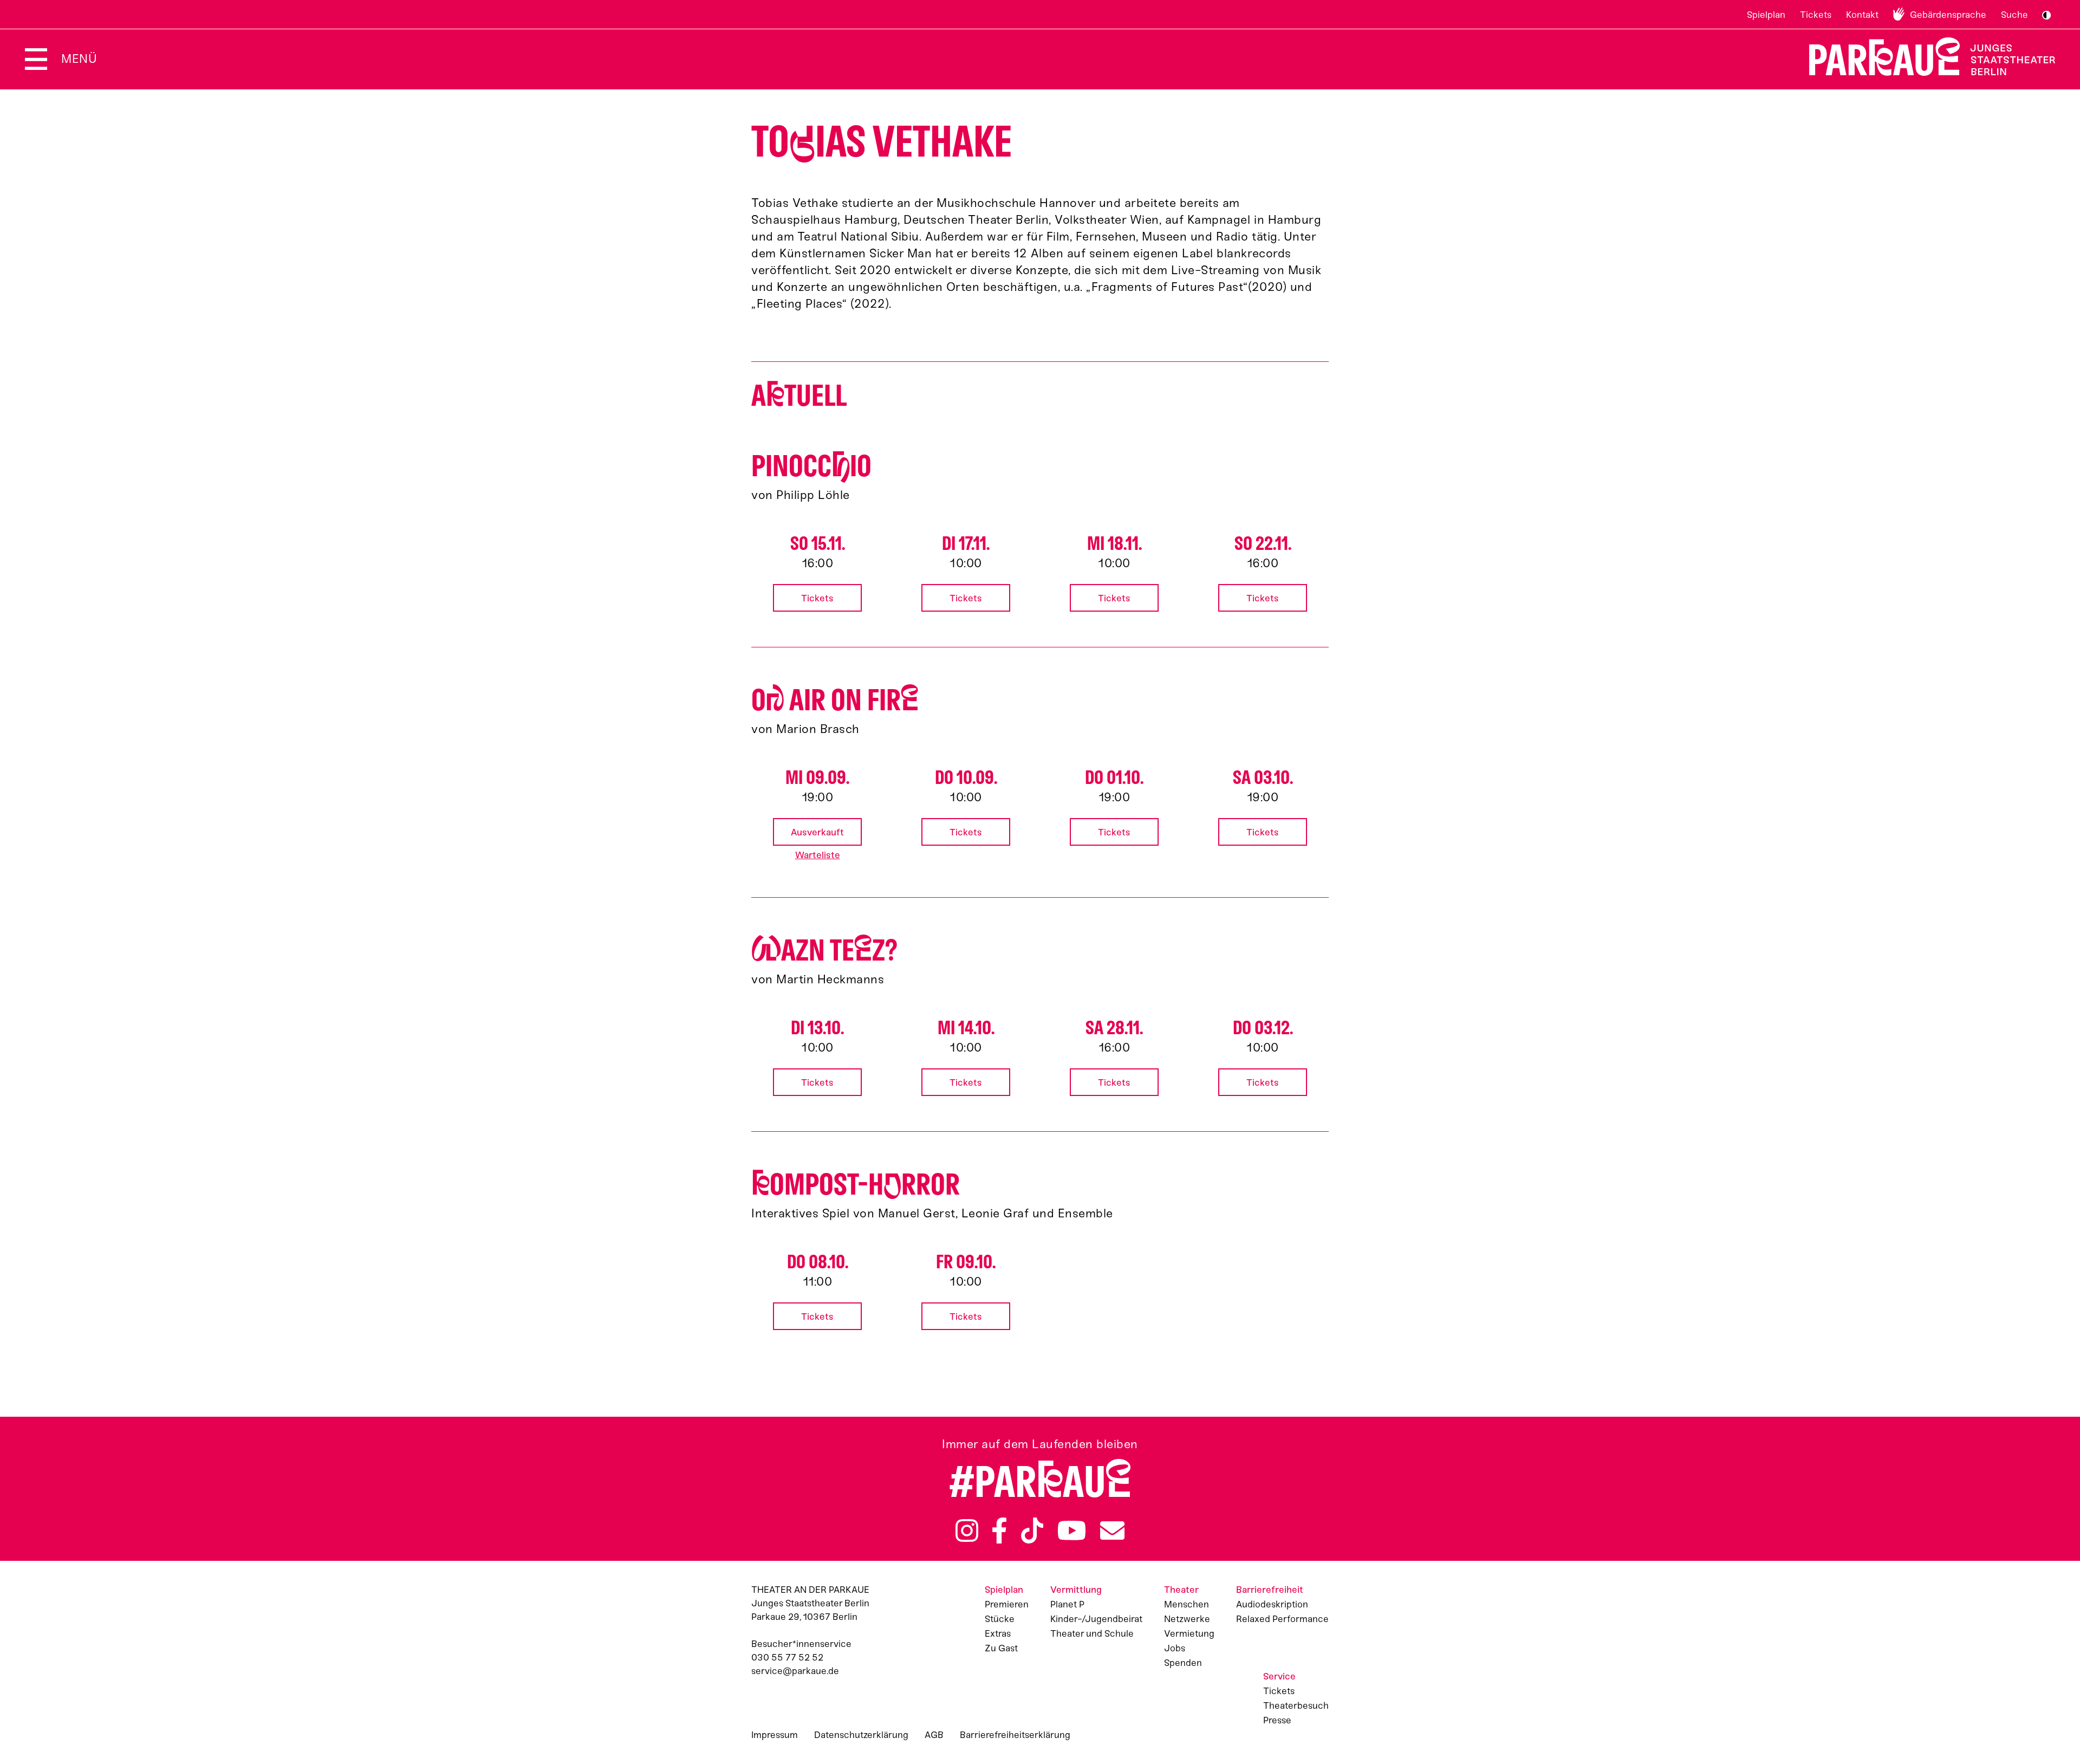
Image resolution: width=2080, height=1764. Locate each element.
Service (1279, 1676)
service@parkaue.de (795, 1671)
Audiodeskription (1272, 1604)
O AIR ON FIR (835, 700)
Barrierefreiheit (1270, 1590)
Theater (1181, 1590)
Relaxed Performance (1282, 1619)
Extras (998, 1633)
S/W (2046, 15)
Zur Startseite (1925, 57)
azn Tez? (824, 951)
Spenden (1183, 1663)
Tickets (1816, 15)
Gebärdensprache (1948, 15)
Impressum (775, 1735)
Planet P (1067, 1604)
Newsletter (1112, 1530)
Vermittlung (1076, 1590)
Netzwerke (1187, 1619)
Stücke (1000, 1619)
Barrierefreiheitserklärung (1015, 1735)
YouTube (1072, 1530)
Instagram (967, 1530)
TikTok (1032, 1530)
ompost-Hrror (856, 1185)
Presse (1277, 1720)
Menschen (1187, 1604)
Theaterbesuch (1296, 1705)
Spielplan (1766, 15)
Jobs (1175, 1648)
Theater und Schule (1092, 1633)
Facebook (999, 1530)
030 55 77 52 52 (787, 1657)
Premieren (1007, 1604)
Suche (2014, 15)
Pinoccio (811, 466)
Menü (79, 59)
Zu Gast (1001, 1648)
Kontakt (1862, 15)
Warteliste (818, 855)
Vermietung (1189, 1633)
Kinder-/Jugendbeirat (1096, 1619)
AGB (934, 1735)
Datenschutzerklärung (861, 1735)
